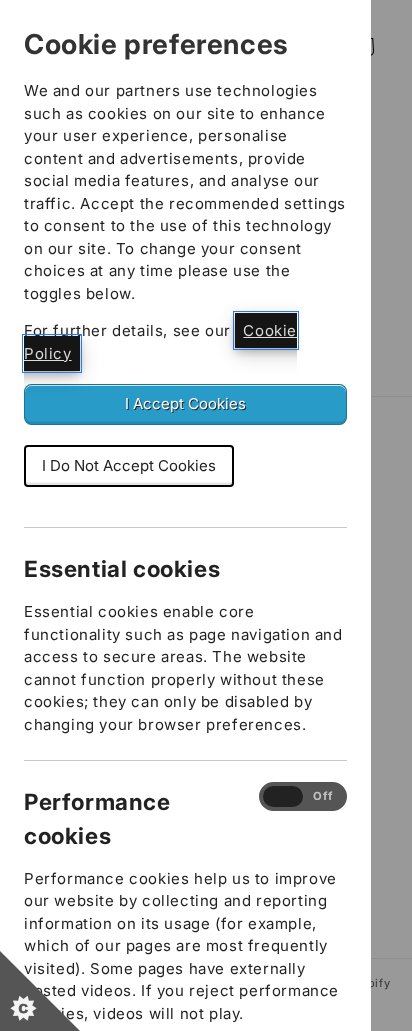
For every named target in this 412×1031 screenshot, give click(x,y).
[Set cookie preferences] (40, 991)
